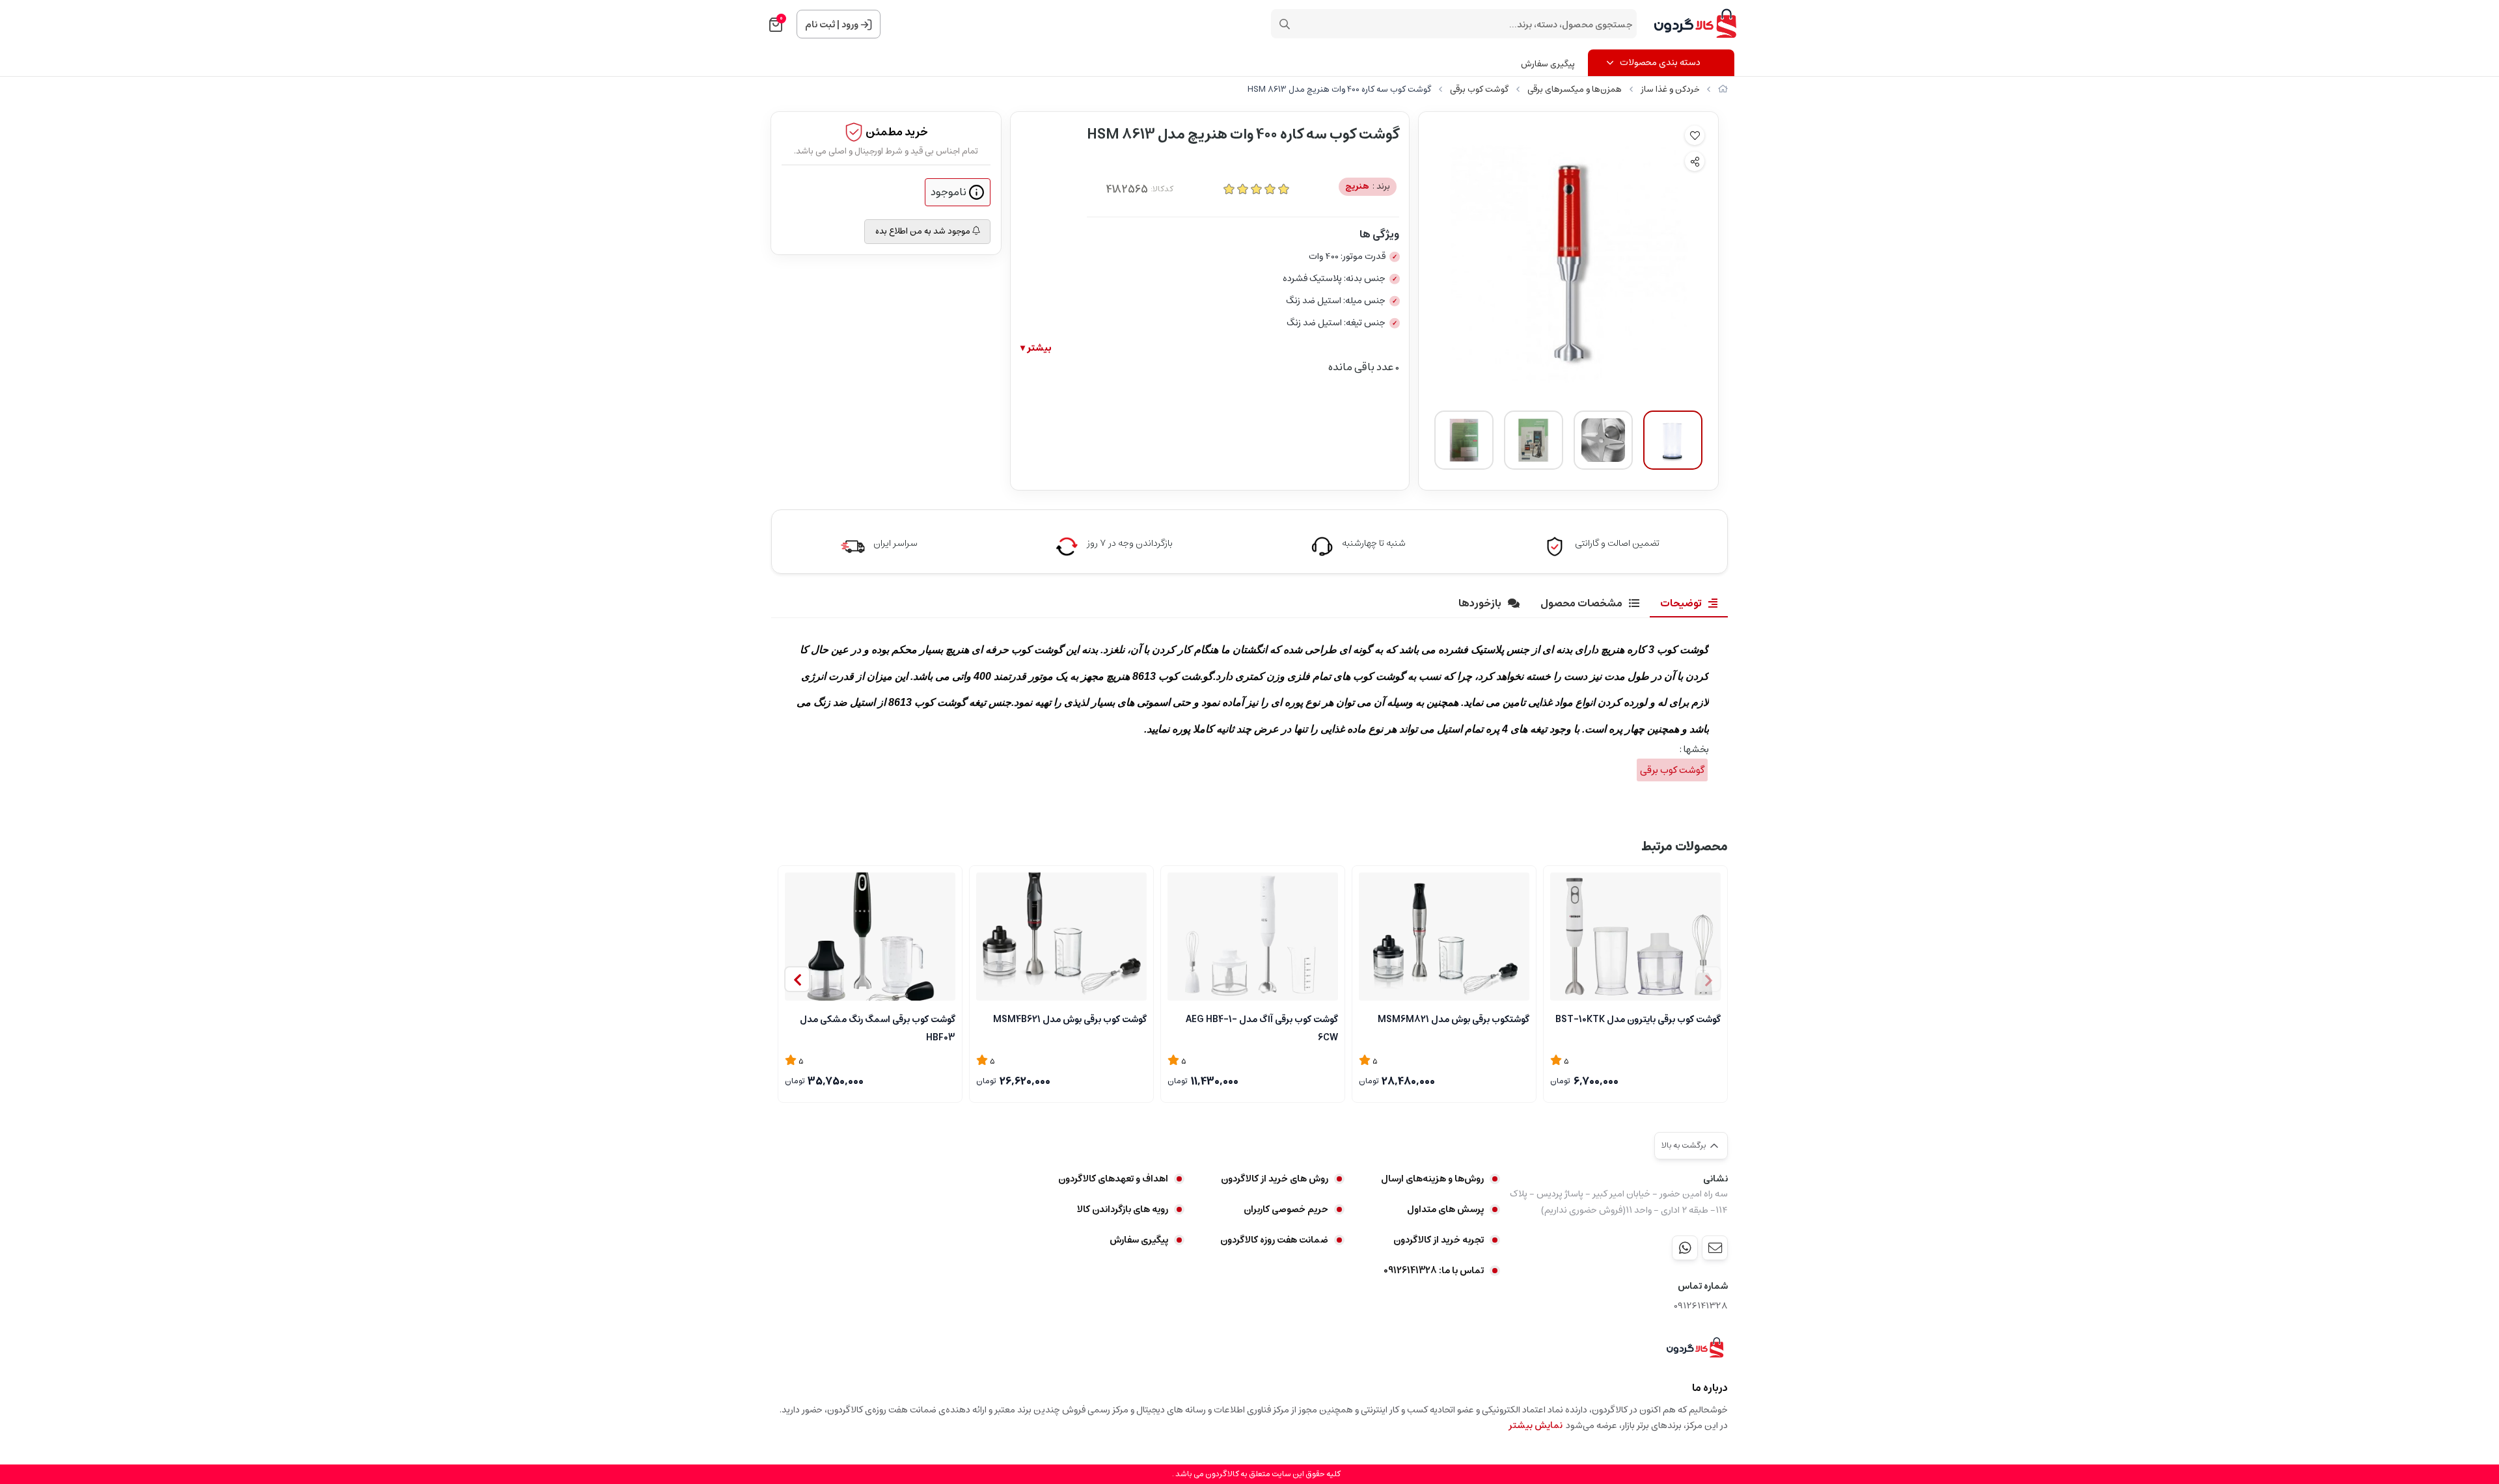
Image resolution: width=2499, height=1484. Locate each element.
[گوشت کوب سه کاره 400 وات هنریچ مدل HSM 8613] (1695, 1348)
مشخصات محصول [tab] (1581, 603)
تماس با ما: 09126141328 (1434, 1271)
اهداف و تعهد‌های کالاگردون (1113, 1179)
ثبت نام (820, 25)
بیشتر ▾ (1036, 348)
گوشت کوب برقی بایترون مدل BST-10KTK (1638, 1019)
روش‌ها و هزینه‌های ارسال (1432, 1179)
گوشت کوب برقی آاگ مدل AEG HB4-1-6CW (1262, 1027)
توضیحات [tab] (1681, 603)
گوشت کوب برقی (1479, 89)
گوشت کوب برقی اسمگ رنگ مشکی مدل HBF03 (878, 1027)
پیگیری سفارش (1548, 64)
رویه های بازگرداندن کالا (1123, 1209)
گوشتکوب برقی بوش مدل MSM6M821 (1454, 1019)
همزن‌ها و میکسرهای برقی (1575, 89)
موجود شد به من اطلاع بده (924, 231)
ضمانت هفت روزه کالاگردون (1274, 1240)
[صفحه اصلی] (1723, 89)
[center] (1285, 24)
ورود (850, 25)
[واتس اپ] (1685, 1248)
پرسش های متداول (1445, 1209)
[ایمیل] (1715, 1248)
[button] (797, 979)
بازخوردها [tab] (1480, 603)
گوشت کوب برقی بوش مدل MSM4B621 (1070, 1019)
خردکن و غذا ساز (1670, 89)
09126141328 (1701, 1306)
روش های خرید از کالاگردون (1275, 1179)
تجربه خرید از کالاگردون (1439, 1240)
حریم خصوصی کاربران (1286, 1209)
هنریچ (1368, 186)
